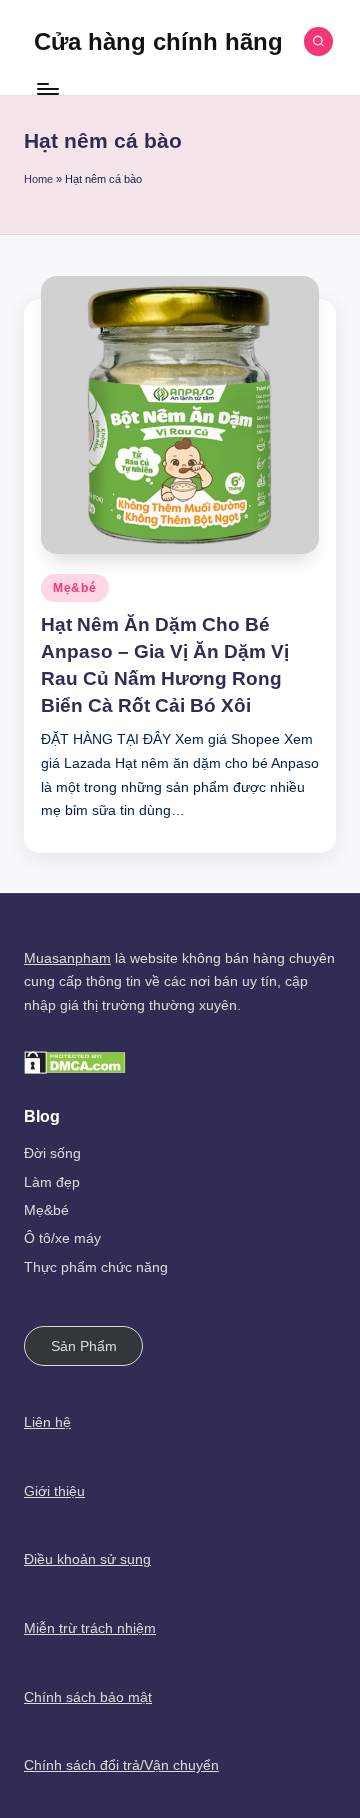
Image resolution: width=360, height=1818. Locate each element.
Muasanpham (67, 958)
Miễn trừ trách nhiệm (90, 1628)
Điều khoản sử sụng (87, 1559)
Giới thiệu (54, 1491)
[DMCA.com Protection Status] (75, 1061)
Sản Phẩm (84, 1346)
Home (38, 179)
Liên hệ (47, 1422)
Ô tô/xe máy (62, 1238)
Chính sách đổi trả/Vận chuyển (121, 1765)
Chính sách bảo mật (88, 1697)
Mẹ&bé (75, 588)
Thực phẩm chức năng (96, 1267)
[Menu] (47, 89)
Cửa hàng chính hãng (158, 41)
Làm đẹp (52, 1182)
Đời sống (52, 1153)
